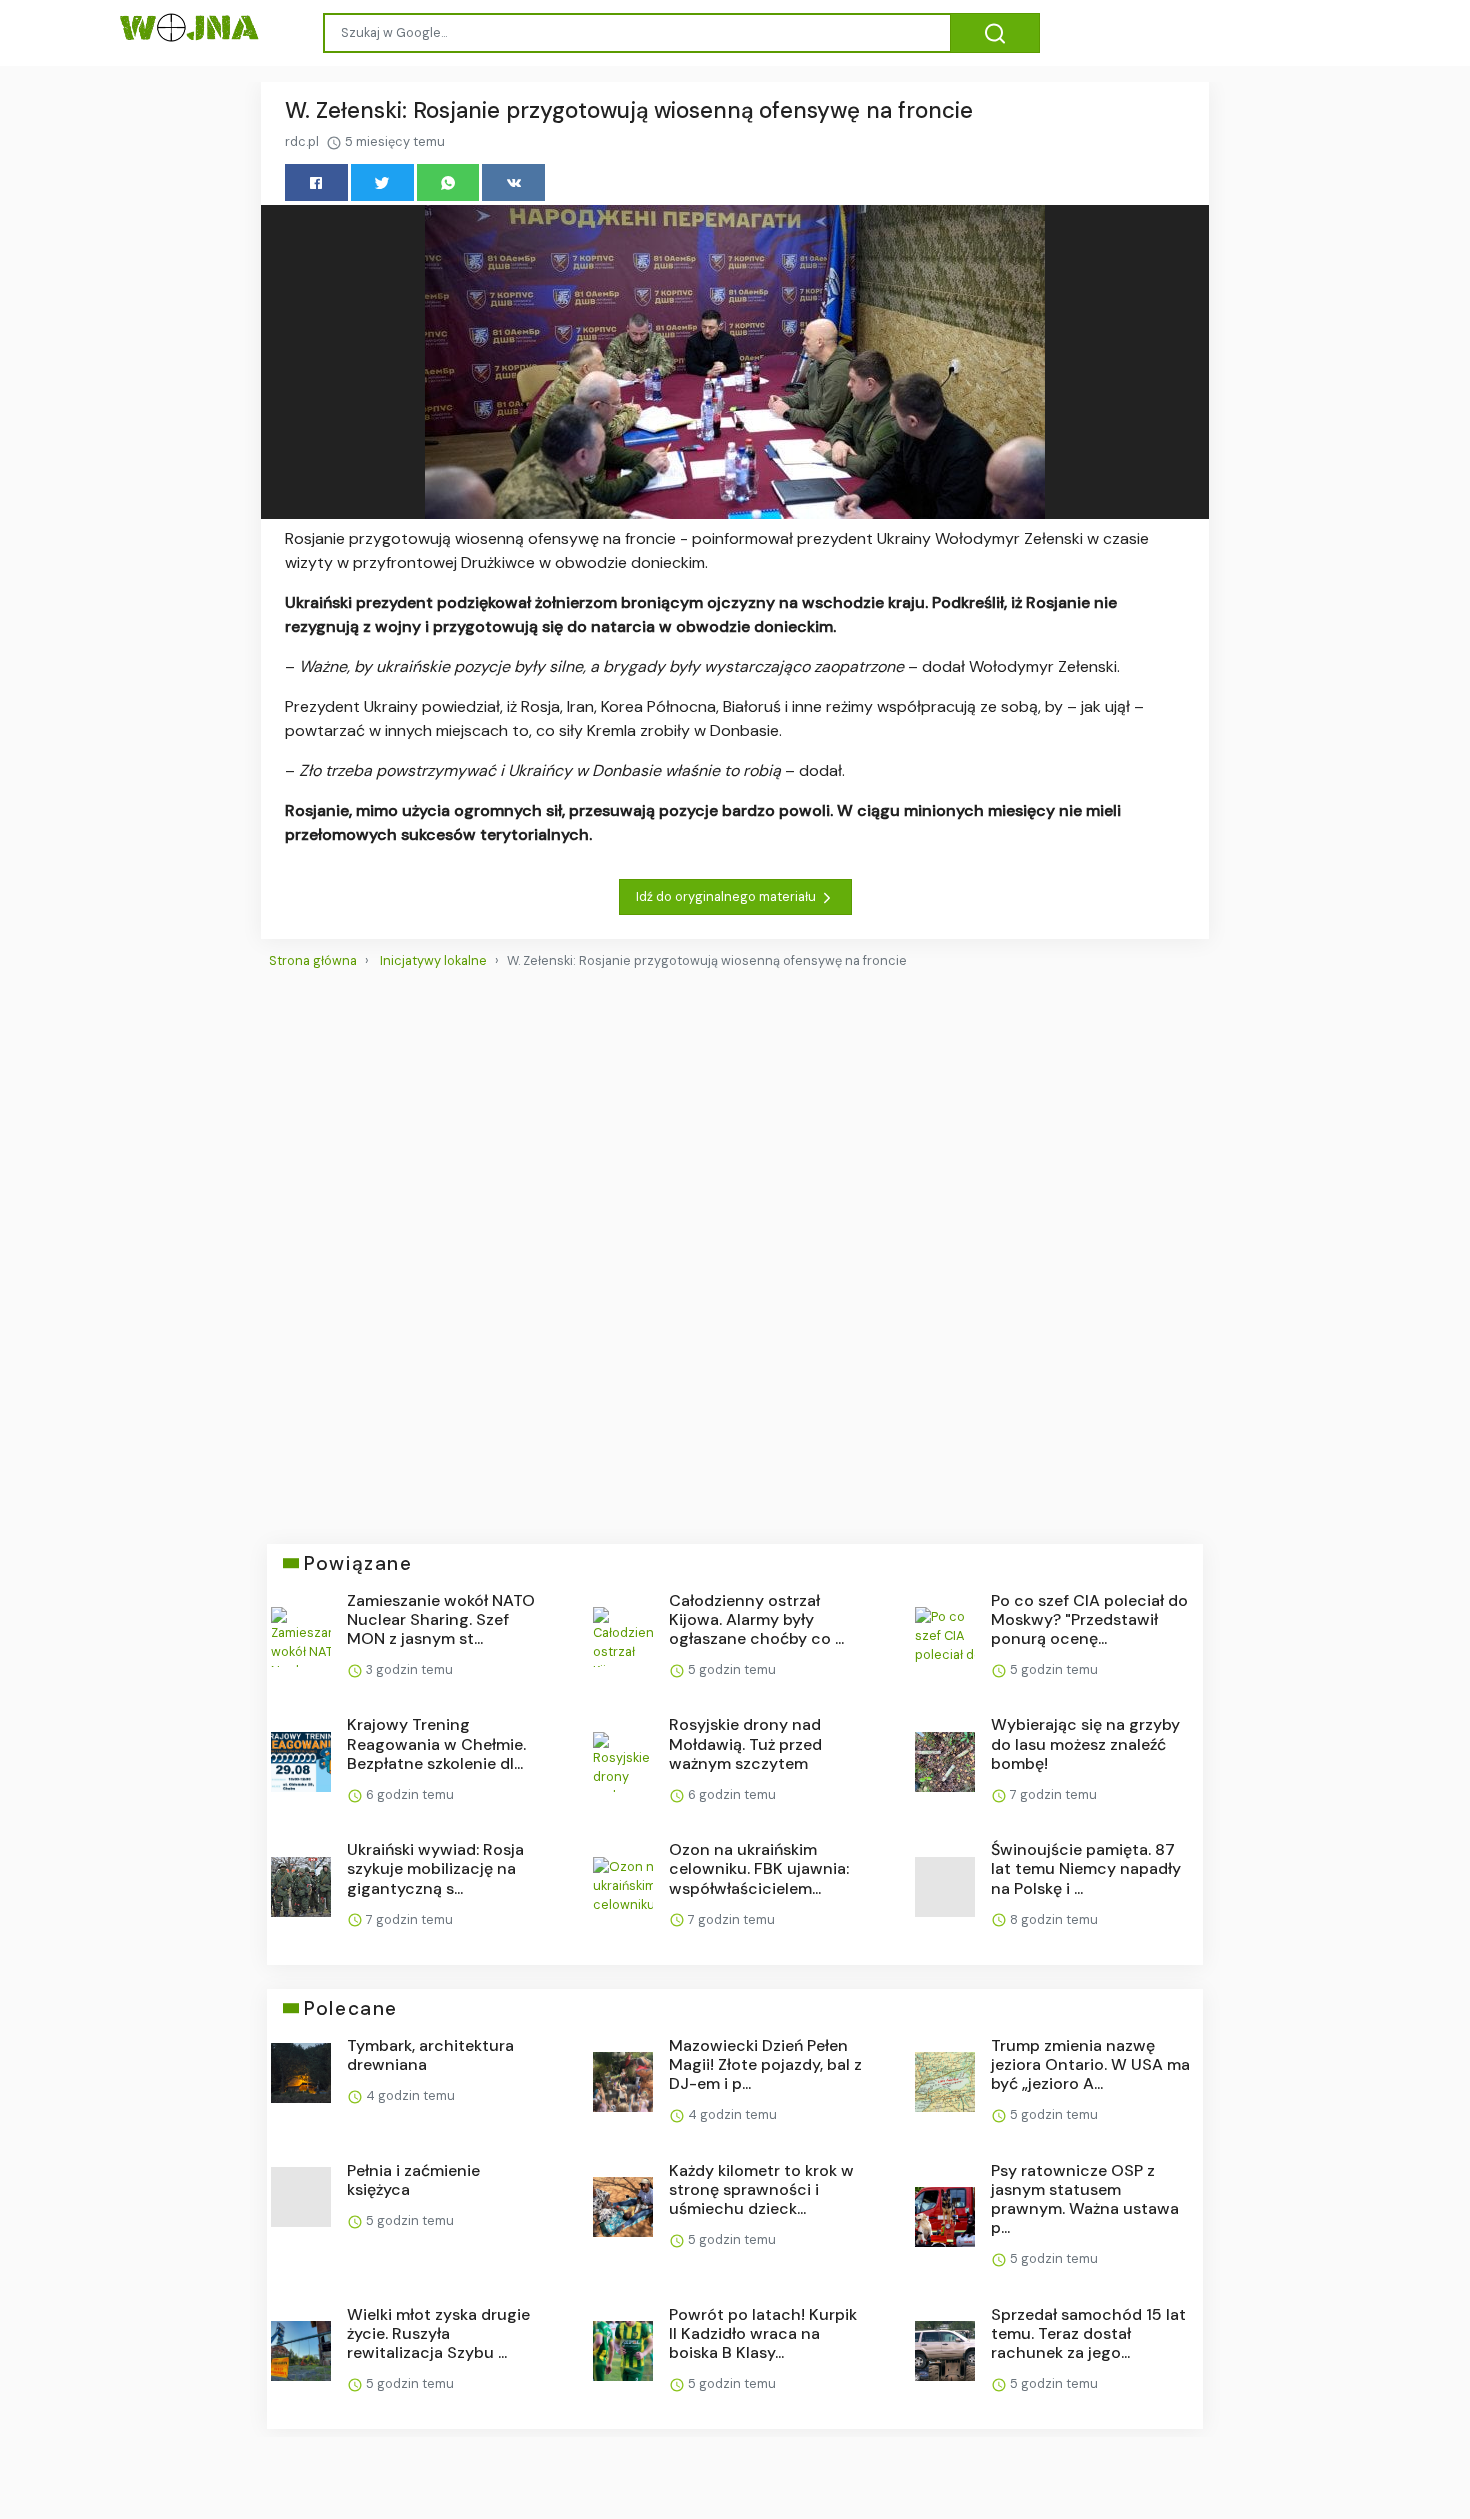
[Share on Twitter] (382, 182)
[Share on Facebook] (316, 182)
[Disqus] (735, 1248)
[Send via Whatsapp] (448, 182)
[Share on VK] (513, 182)
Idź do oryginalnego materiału (727, 896)
